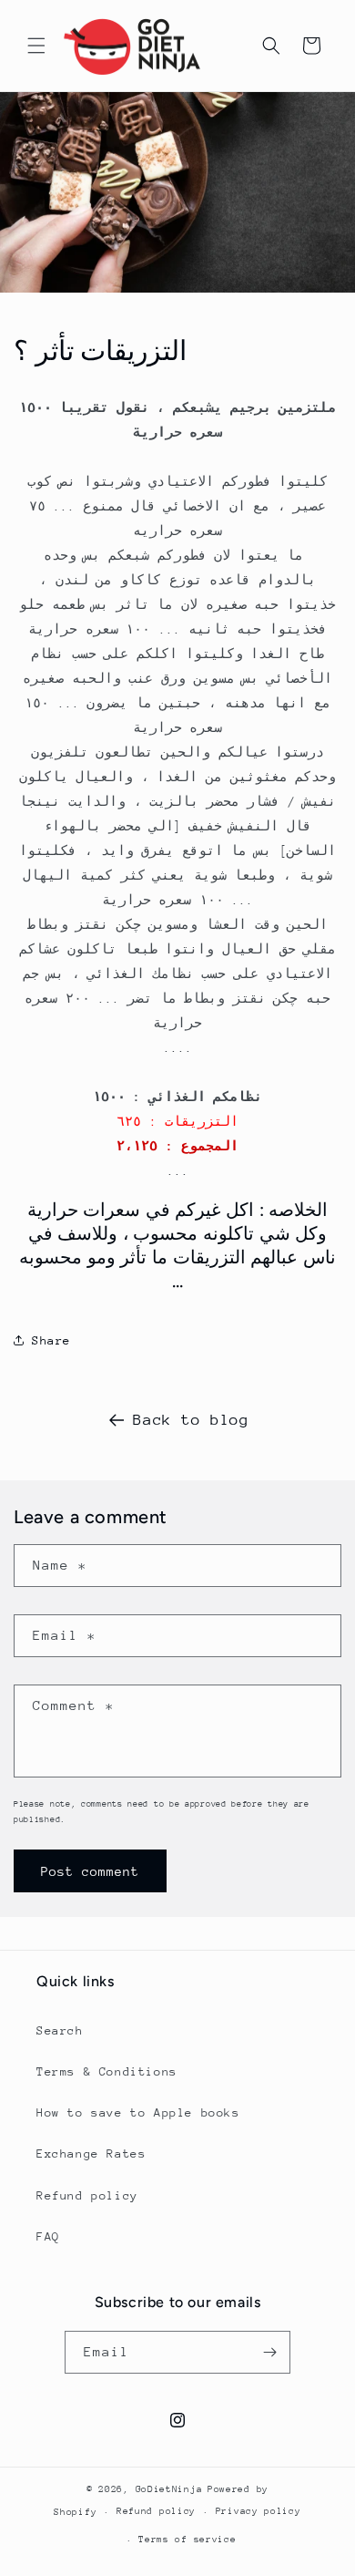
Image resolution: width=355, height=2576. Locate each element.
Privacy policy (259, 2511)
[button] (36, 46)
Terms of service (187, 2540)
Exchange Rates (91, 2154)
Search (60, 2030)
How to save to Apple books (138, 2112)
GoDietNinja (169, 2489)
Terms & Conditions (107, 2071)
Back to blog (191, 1420)
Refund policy (87, 2195)
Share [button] (51, 1340)
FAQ (48, 2236)
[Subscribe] (269, 2352)
